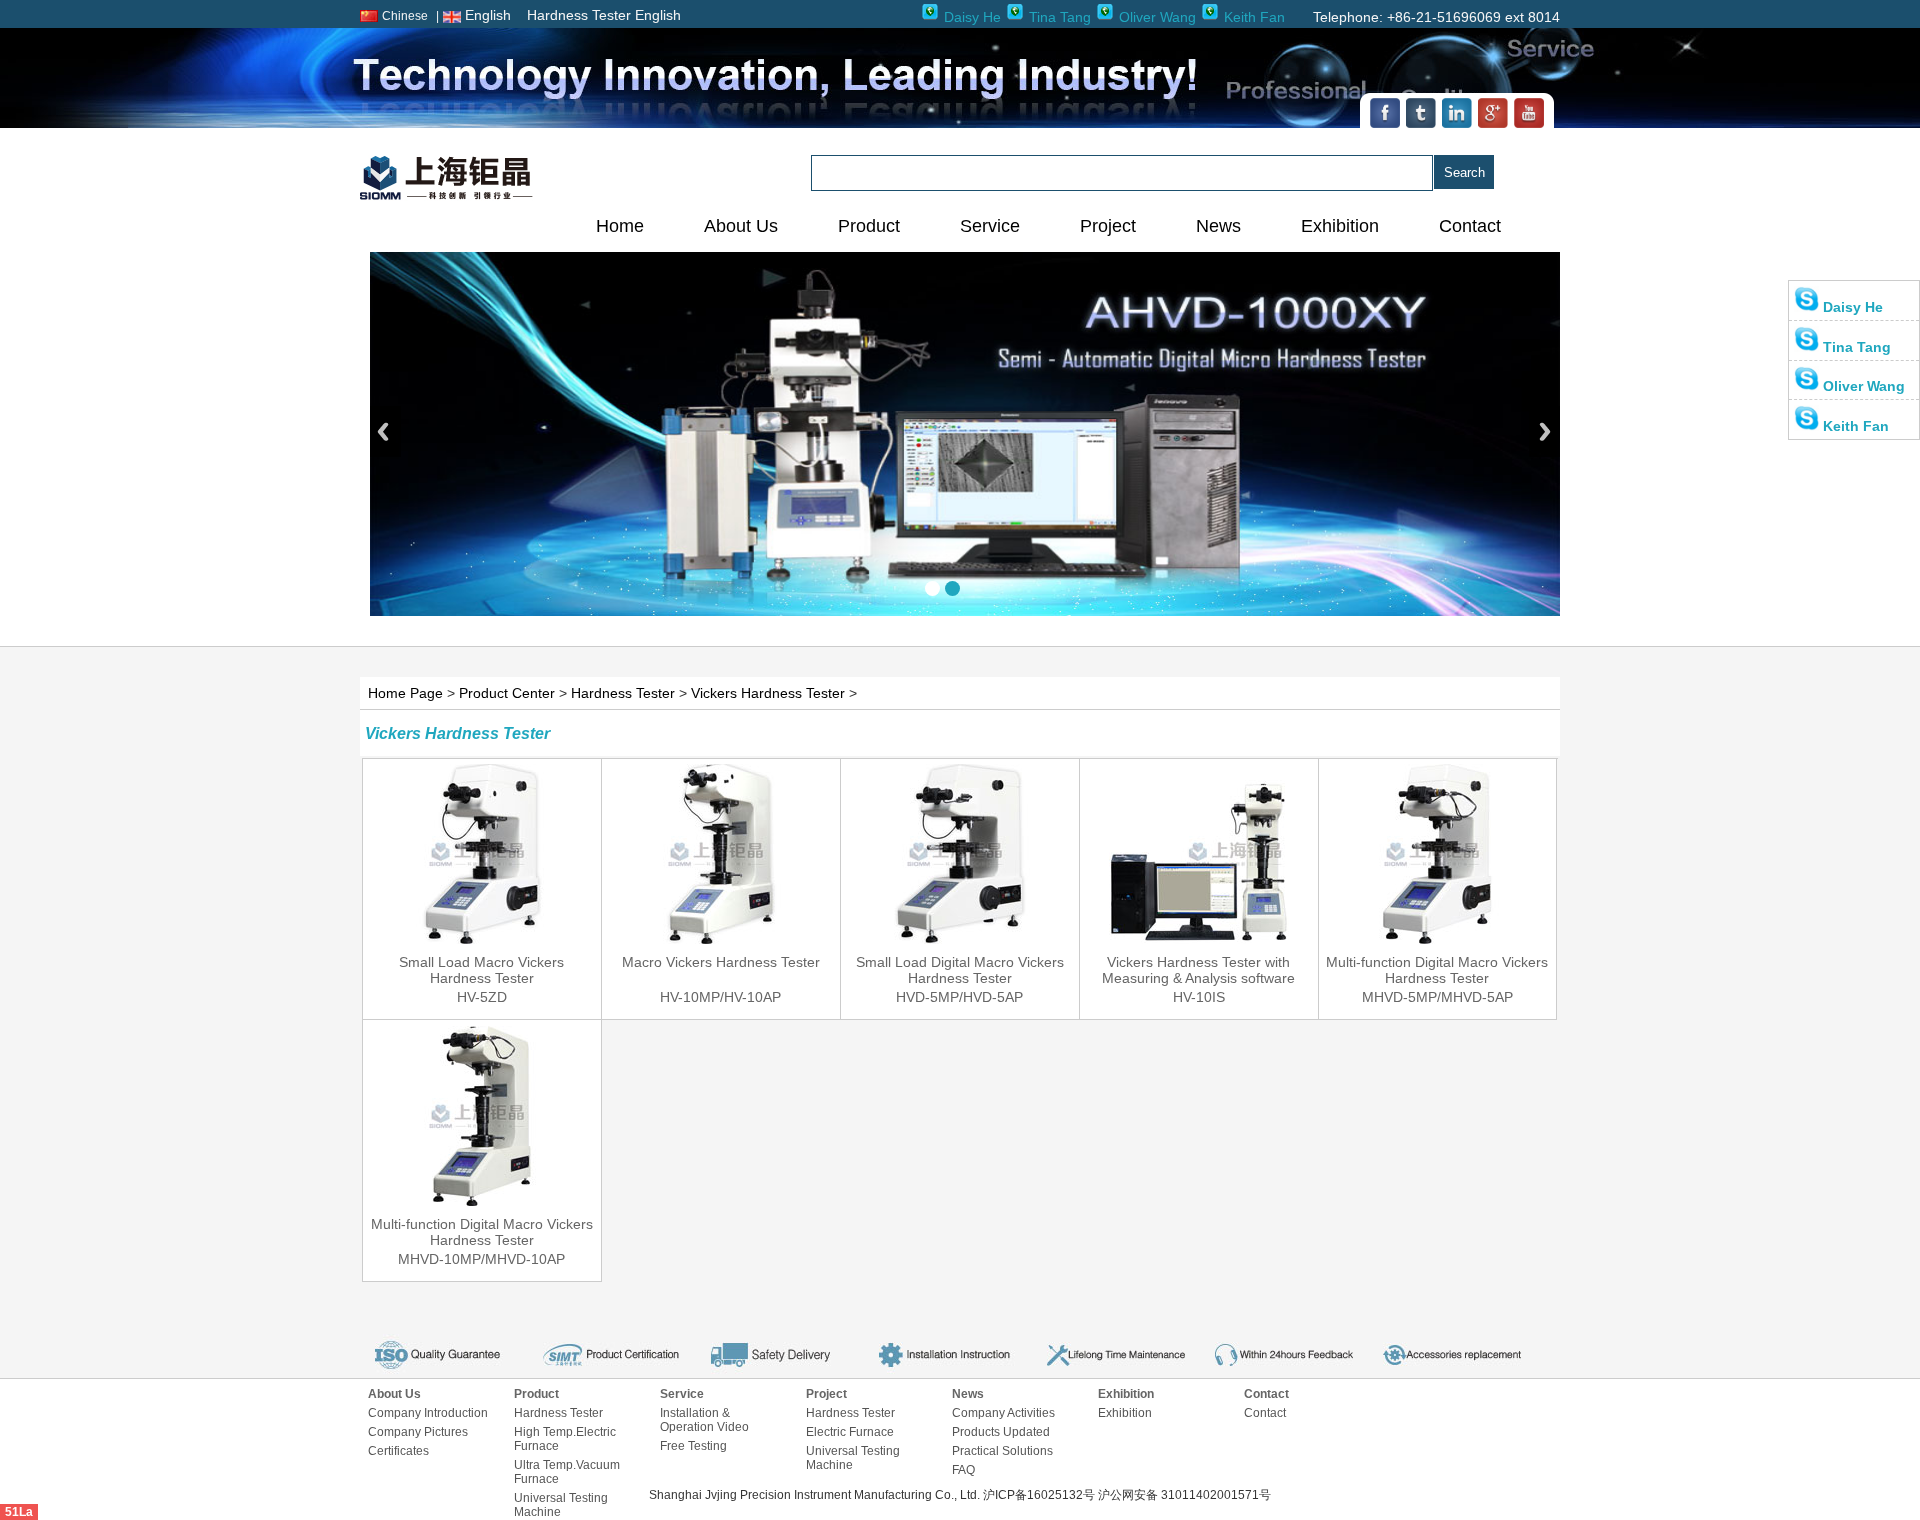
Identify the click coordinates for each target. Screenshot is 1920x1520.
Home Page (405, 693)
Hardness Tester (623, 693)
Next (1544, 431)
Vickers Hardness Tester (768, 693)
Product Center (507, 693)
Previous (385, 431)
